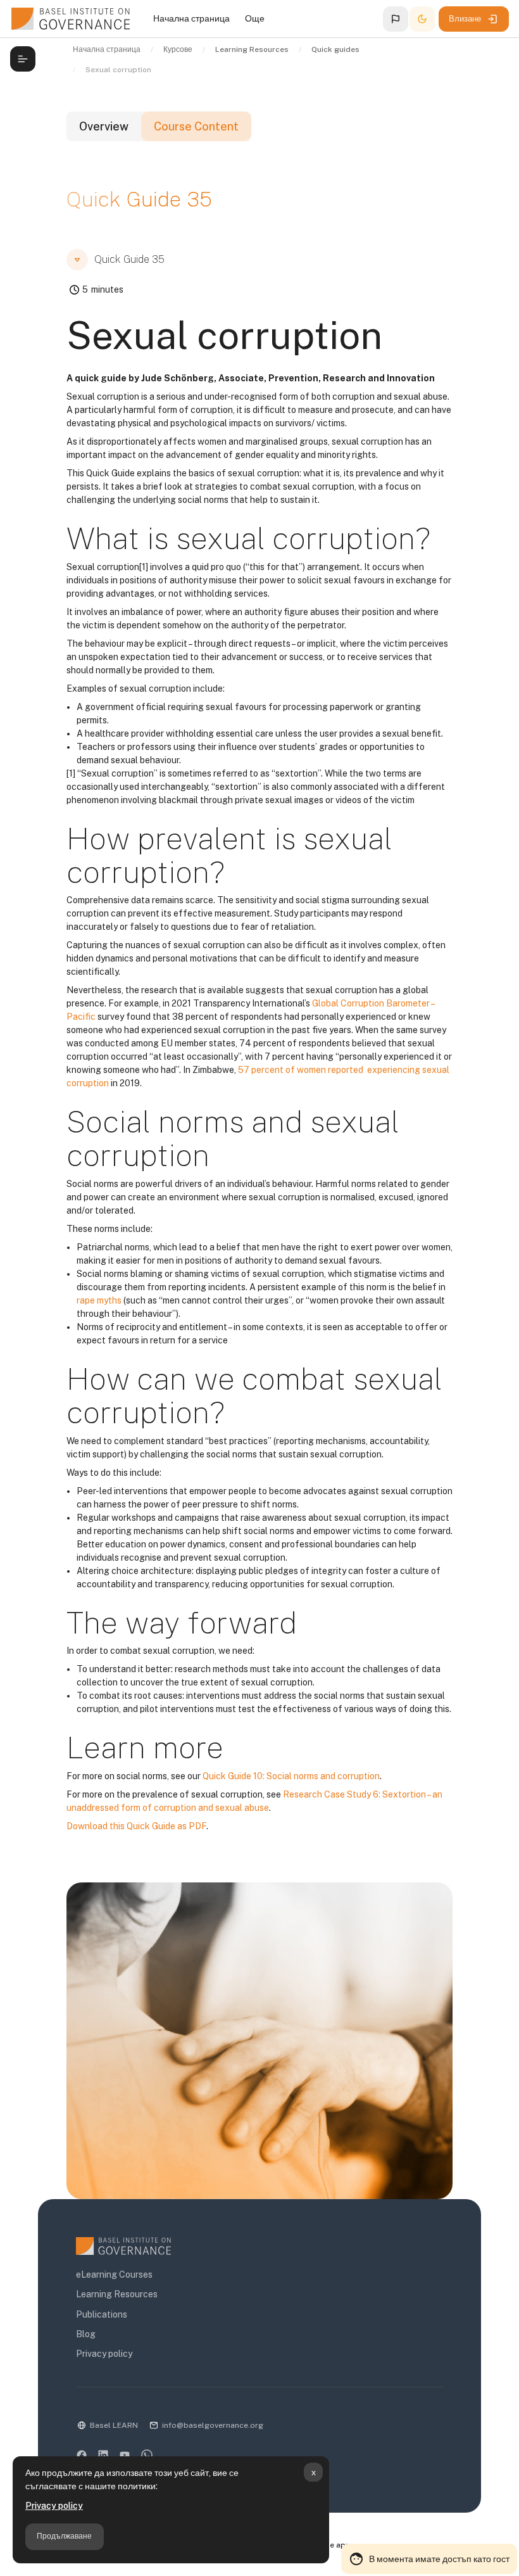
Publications (102, 2314)
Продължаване (64, 2536)
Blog (86, 2334)
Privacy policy (54, 2506)
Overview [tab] (104, 126)
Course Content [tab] (196, 126)
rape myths (99, 1300)
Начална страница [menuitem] (191, 18)
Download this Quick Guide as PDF (136, 1826)
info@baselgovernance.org (213, 2425)
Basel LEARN (114, 2425)
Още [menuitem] (255, 18)
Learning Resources (117, 2294)
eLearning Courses (114, 2275)
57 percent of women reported (302, 1070)
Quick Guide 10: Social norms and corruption (291, 1776)
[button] (396, 19)
